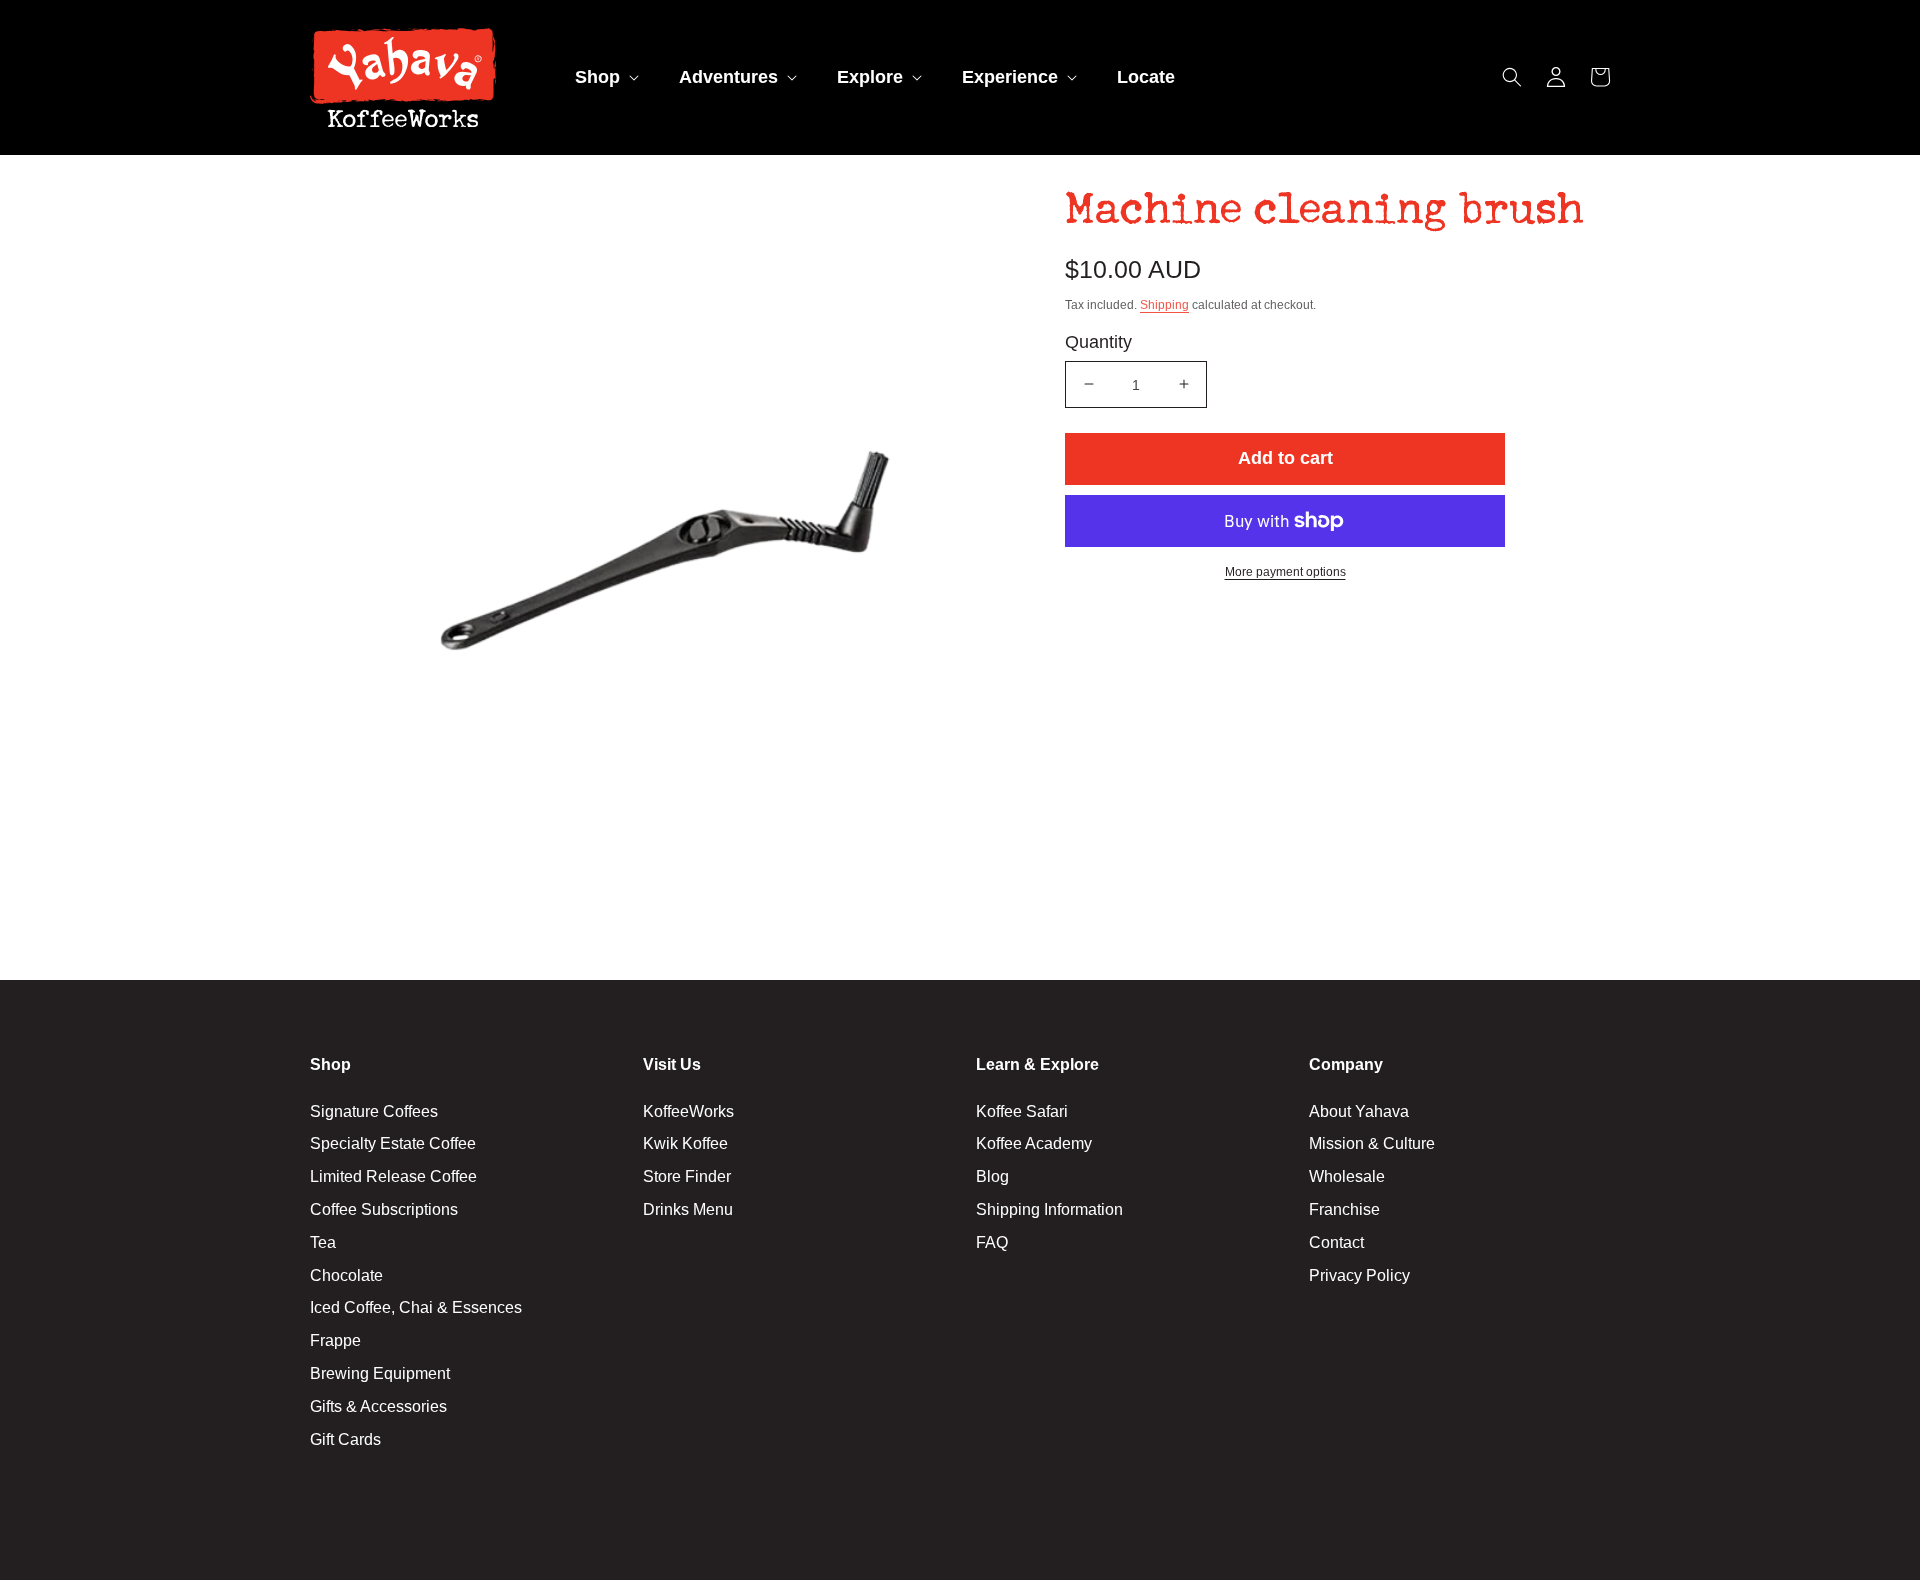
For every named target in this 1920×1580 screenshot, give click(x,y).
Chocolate (346, 1275)
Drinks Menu (688, 1209)
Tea (323, 1242)
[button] (605, 77)
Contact (1336, 1242)
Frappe (335, 1340)
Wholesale (1347, 1176)
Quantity (1098, 341)
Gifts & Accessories (378, 1406)
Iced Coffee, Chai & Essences (416, 1307)
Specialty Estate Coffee (393, 1143)
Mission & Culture (1372, 1143)
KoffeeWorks (688, 1111)
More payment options (1285, 572)
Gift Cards (345, 1439)
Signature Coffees (374, 1111)
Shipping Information (1049, 1209)
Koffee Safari (1022, 1111)
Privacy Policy (1359, 1275)
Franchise (1344, 1209)
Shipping (1164, 304)
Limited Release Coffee (393, 1176)
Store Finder (687, 1176)
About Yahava (1359, 1111)
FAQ (992, 1242)
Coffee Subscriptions (384, 1209)
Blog (992, 1176)
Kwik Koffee (685, 1143)
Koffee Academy (1034, 1143)
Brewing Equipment (380, 1373)
